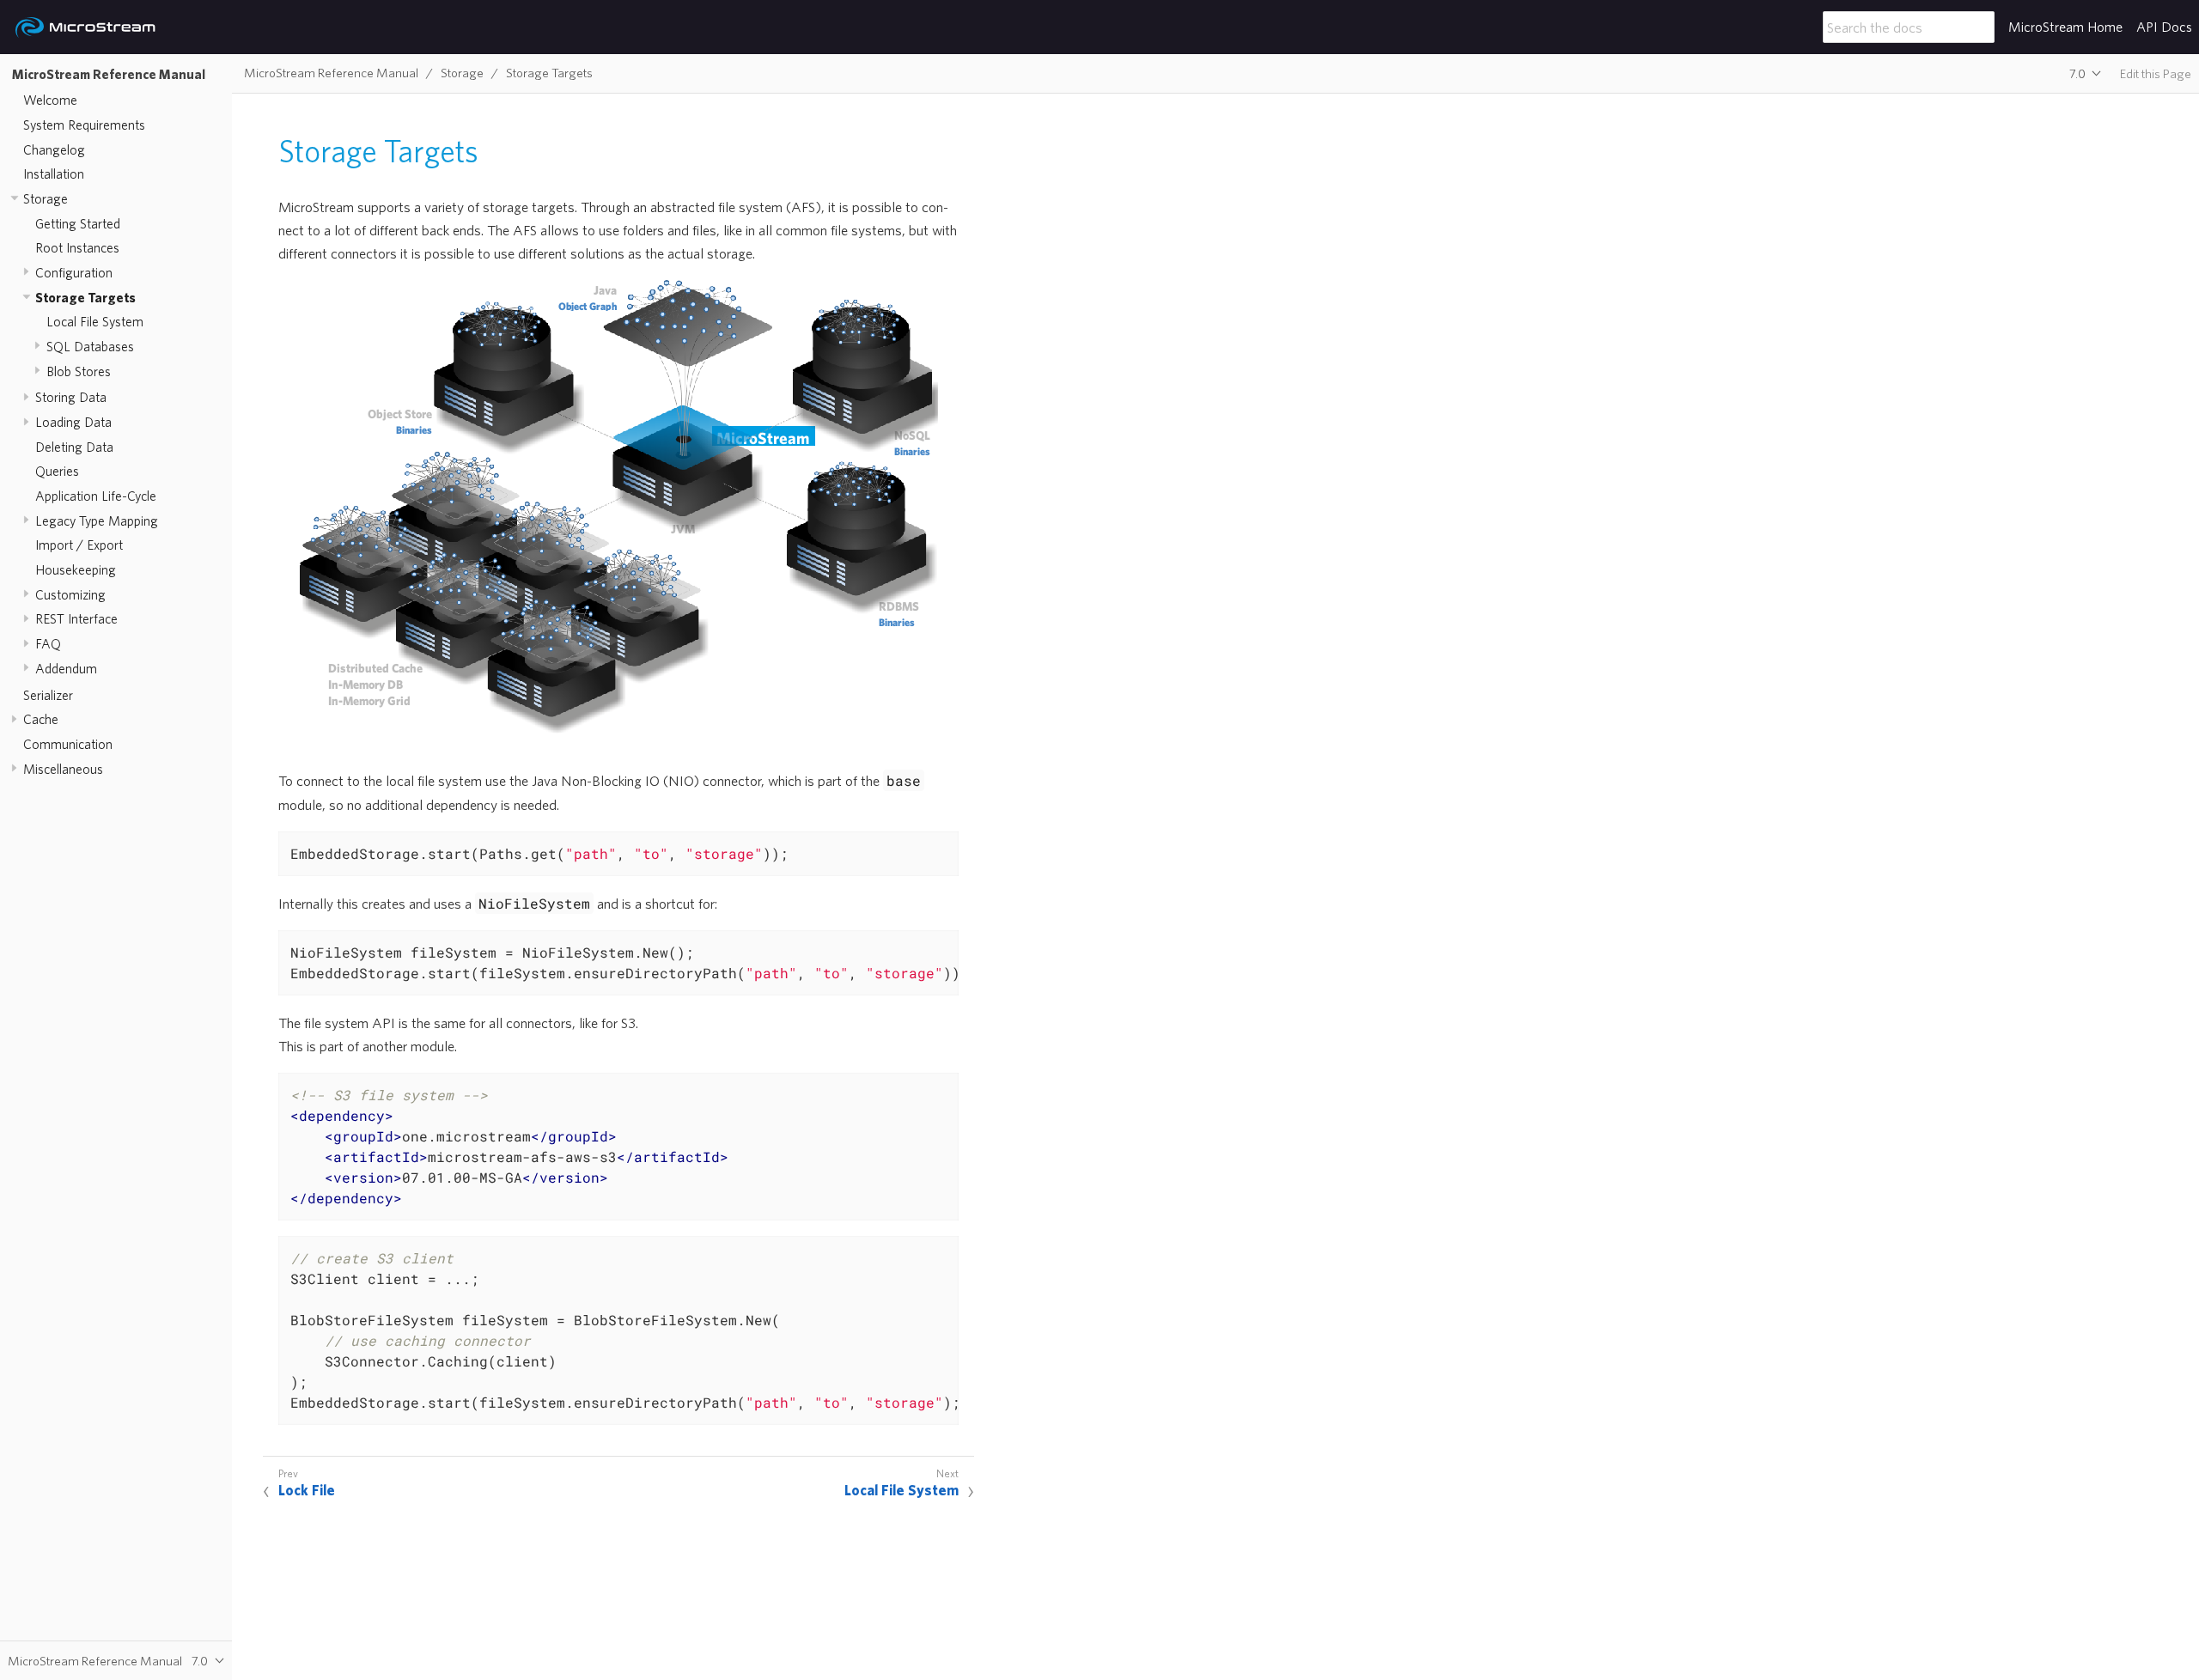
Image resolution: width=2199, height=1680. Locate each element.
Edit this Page (2156, 73)
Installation (54, 173)
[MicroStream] (85, 27)
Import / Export (79, 545)
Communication (68, 744)
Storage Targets (85, 297)
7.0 (2077, 73)
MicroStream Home (2065, 27)
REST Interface (76, 618)
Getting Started (78, 223)
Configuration (74, 272)
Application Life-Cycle (96, 496)
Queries (57, 472)
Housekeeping (76, 569)
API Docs (2164, 27)
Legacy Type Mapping (97, 520)
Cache (41, 719)
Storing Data (71, 398)
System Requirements (84, 125)
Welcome (50, 100)
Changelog (54, 149)
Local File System (95, 321)
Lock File (307, 1490)
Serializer (48, 695)
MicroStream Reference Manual (109, 74)
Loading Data (73, 422)
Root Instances (77, 247)
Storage (46, 198)
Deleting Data (74, 447)
